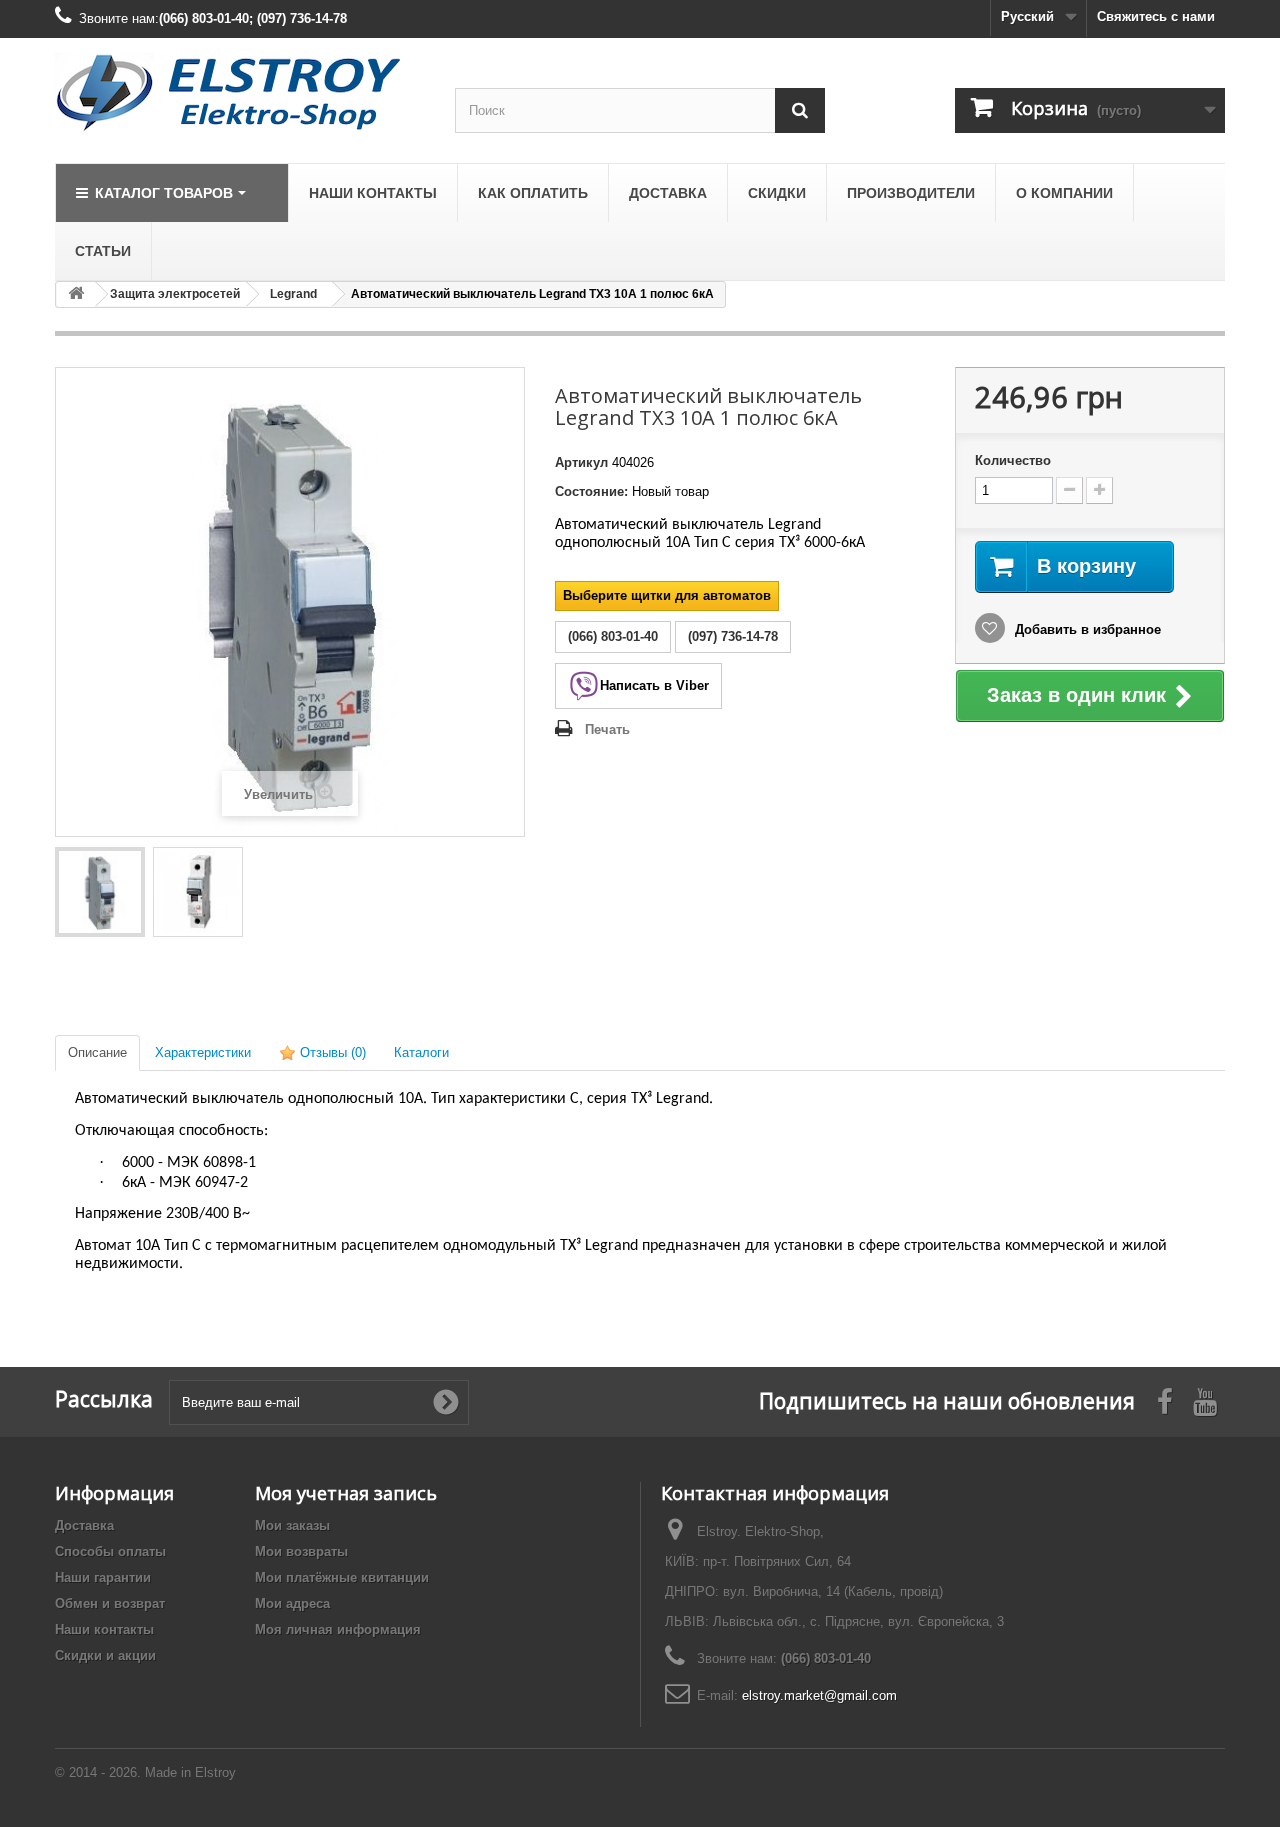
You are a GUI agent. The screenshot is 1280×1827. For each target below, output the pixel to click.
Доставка (84, 1525)
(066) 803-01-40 (826, 1658)
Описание (97, 1052)
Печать (607, 729)
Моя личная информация (338, 1629)
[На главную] (76, 294)
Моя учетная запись (346, 1493)
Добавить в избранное (1086, 629)
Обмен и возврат (110, 1603)
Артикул (581, 462)
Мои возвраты (301, 1551)
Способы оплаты (110, 1551)
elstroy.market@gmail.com (819, 1695)
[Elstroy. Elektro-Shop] (240, 93)
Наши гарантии (103, 1577)
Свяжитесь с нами (1156, 16)
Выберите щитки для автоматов (667, 595)
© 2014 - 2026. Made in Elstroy (145, 1772)
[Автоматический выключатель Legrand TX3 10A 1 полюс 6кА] (100, 892)
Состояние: (591, 491)
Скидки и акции (105, 1655)
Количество (1013, 460)
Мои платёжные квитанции (342, 1577)
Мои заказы (292, 1525)
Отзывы (331, 1052)
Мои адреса (292, 1603)
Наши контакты (104, 1629)
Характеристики (203, 1052)
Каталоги (421, 1052)
